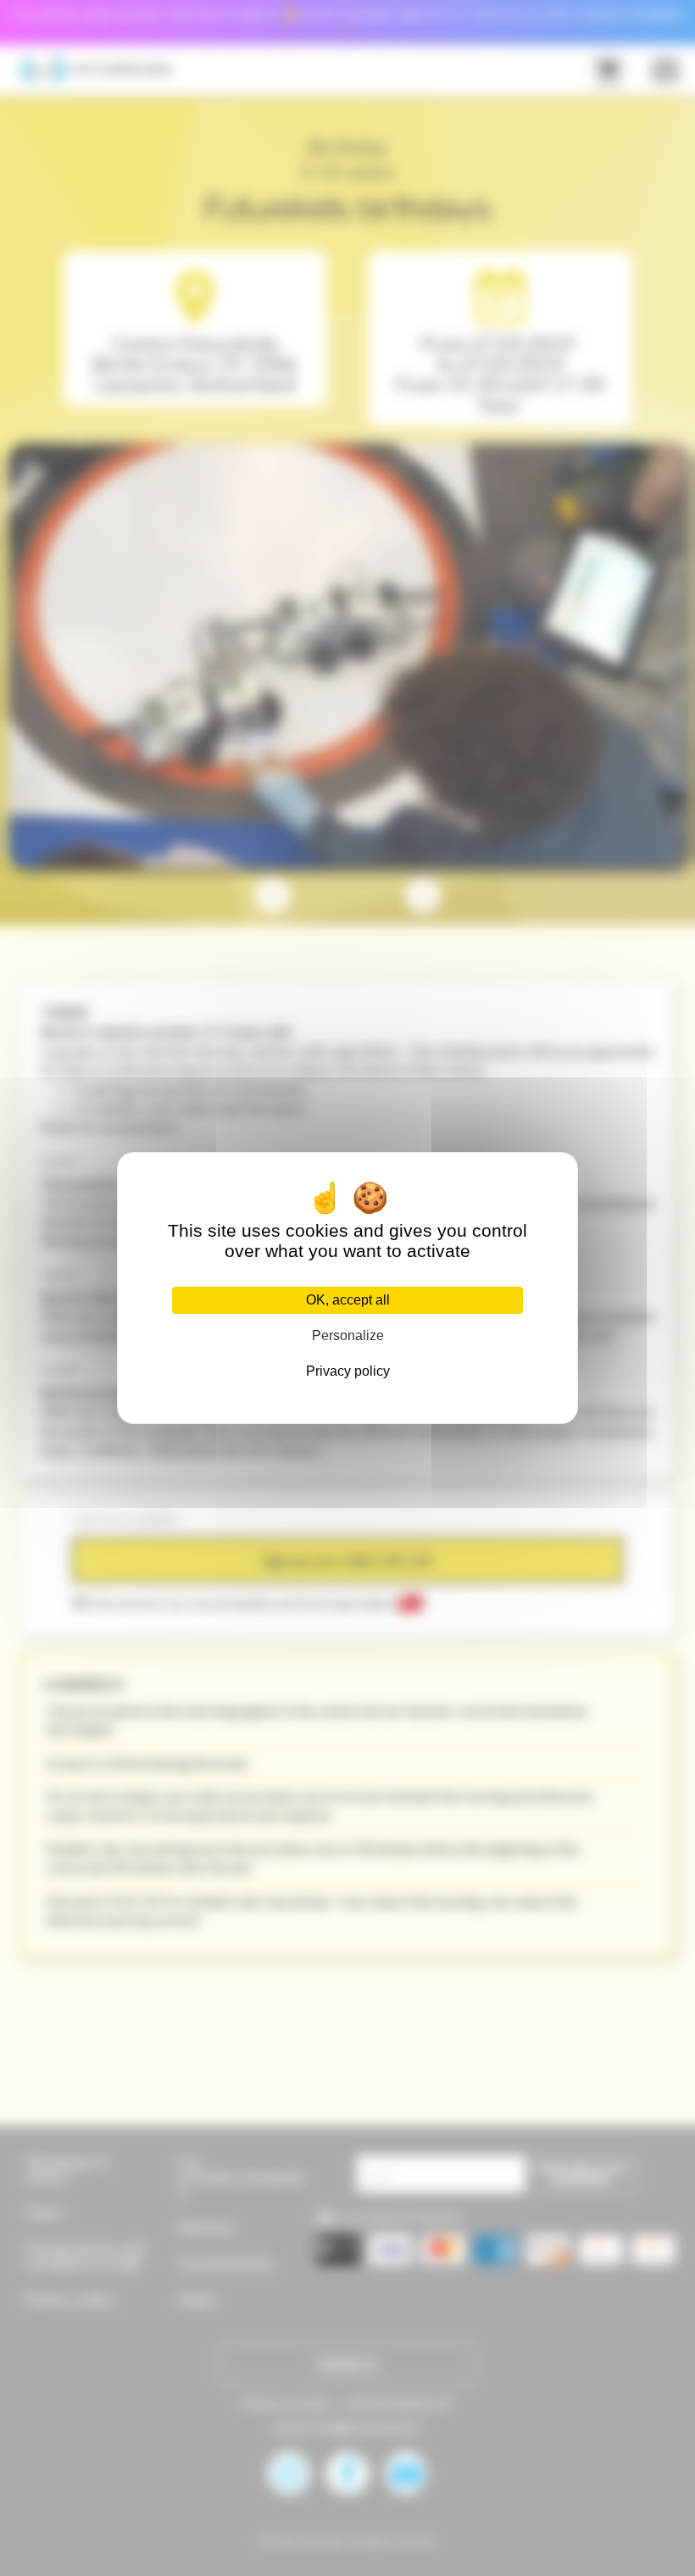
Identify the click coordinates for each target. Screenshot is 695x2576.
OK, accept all (348, 1300)
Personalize (348, 1335)
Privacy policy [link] (348, 1371)
